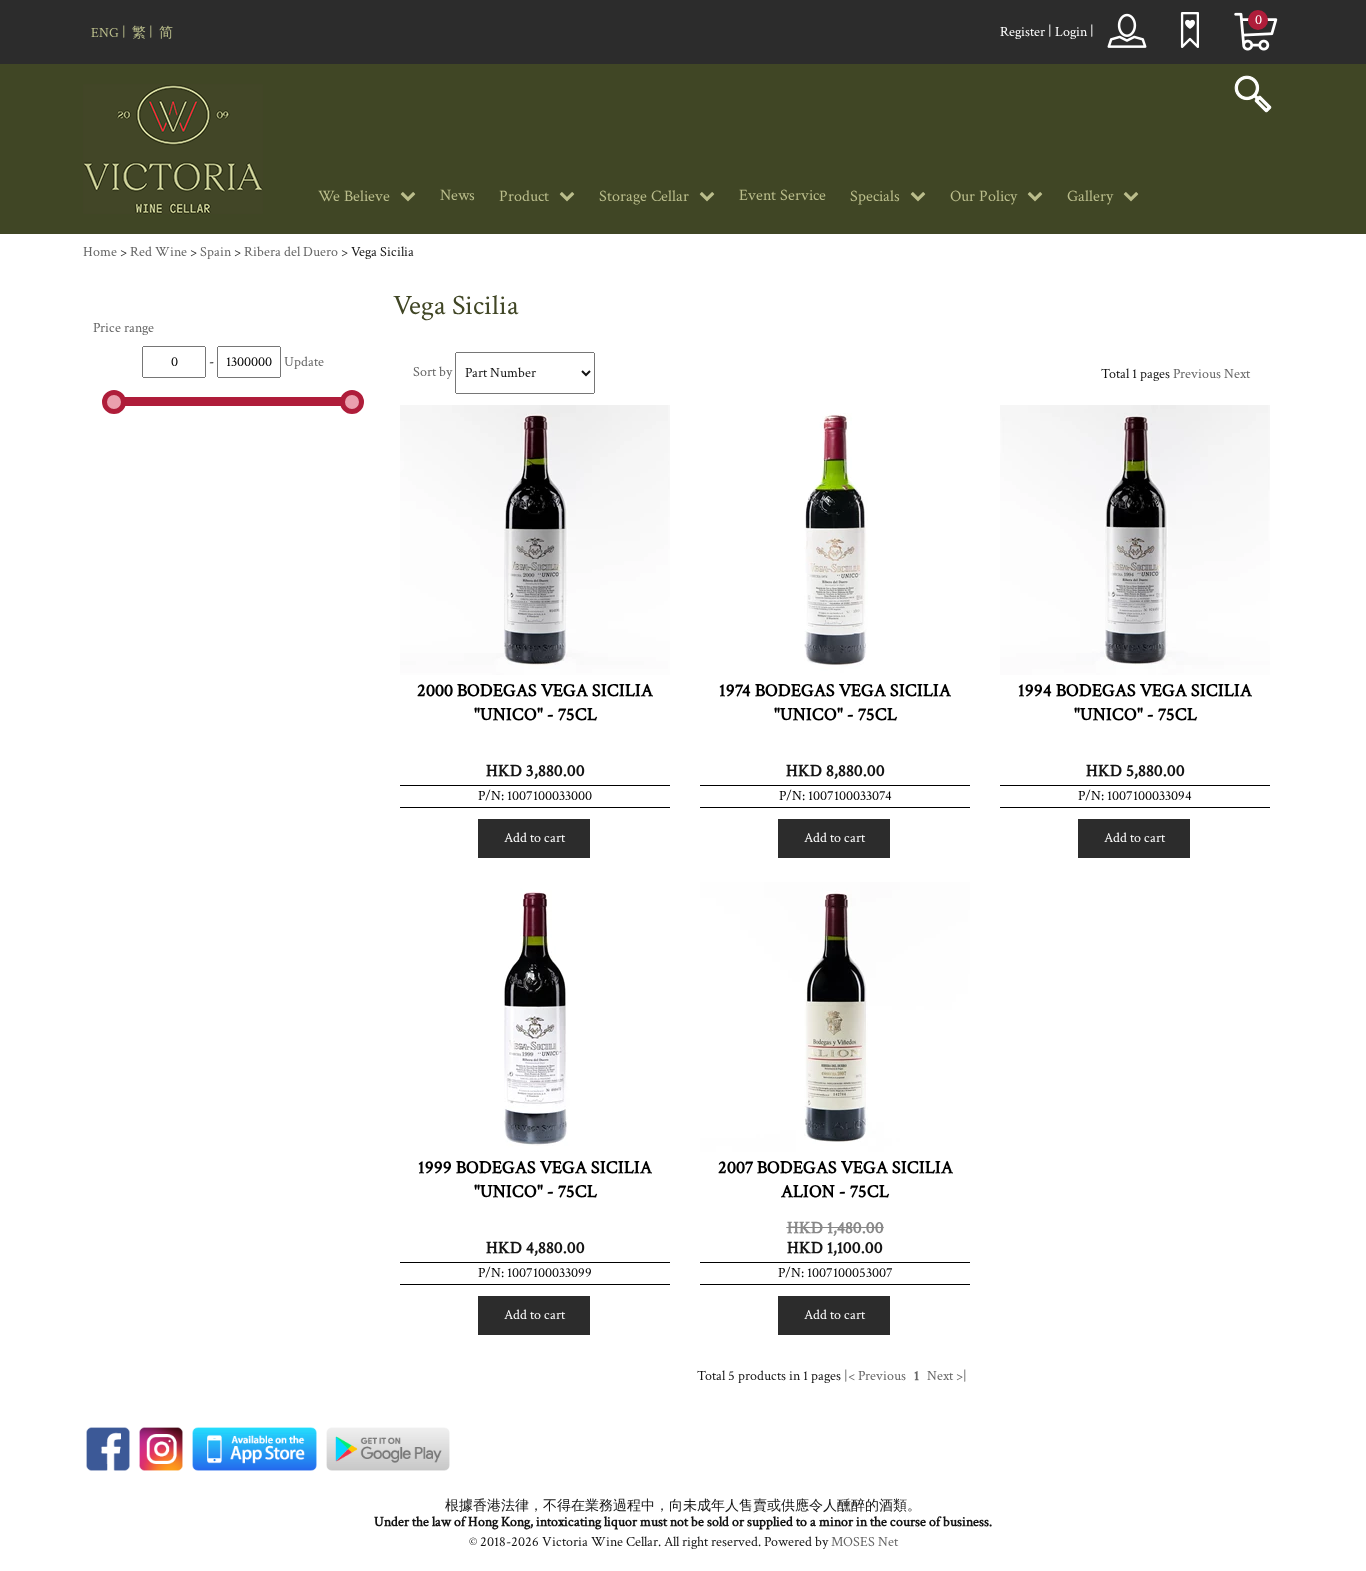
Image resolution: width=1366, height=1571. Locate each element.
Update (304, 362)
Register (1022, 32)
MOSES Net (864, 1542)
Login (1071, 32)
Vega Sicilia (382, 252)
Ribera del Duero (291, 252)
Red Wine (158, 252)
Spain (215, 252)
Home (100, 252)
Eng (105, 33)
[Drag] (114, 402)
